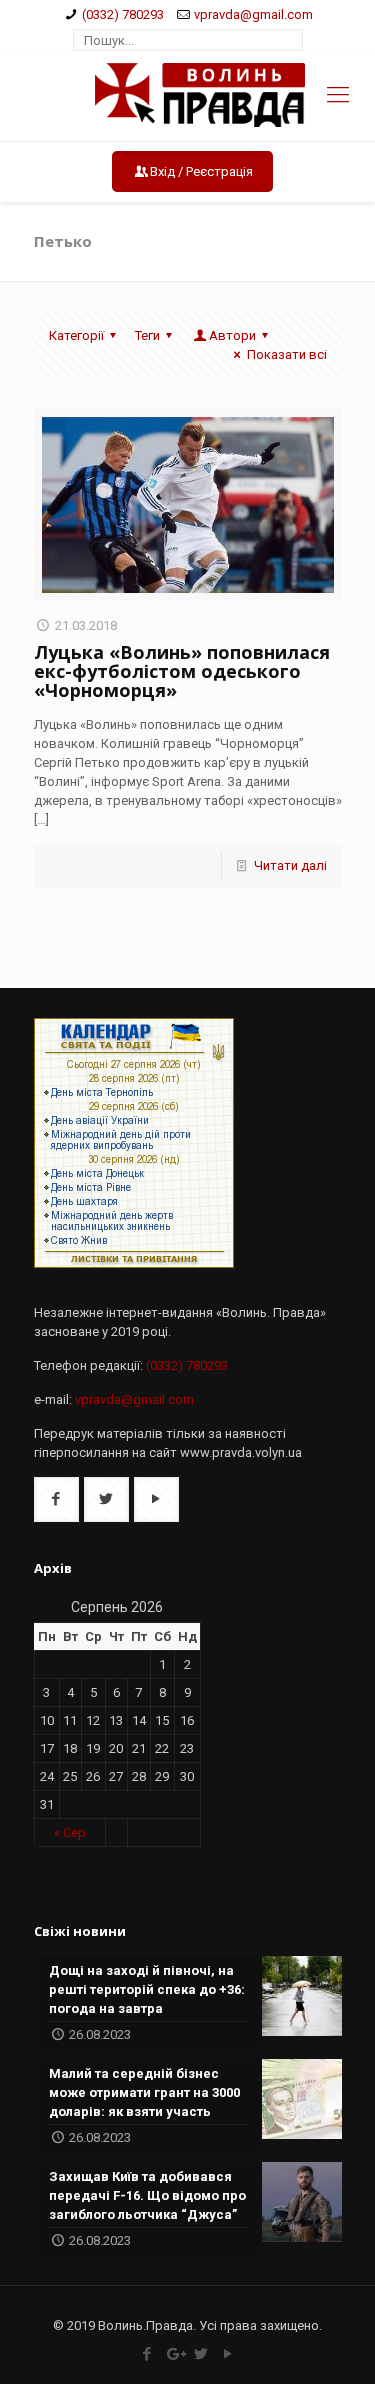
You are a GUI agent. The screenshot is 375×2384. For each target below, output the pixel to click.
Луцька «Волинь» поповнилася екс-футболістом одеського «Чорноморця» (182, 671)
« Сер (70, 1832)
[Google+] (174, 2354)
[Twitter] (201, 2354)
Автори (232, 335)
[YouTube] (228, 2354)
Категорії (76, 335)
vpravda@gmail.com (253, 14)
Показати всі (286, 354)
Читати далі (290, 865)
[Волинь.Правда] (187, 96)
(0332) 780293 (123, 14)
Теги (147, 335)
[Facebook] (147, 2354)
